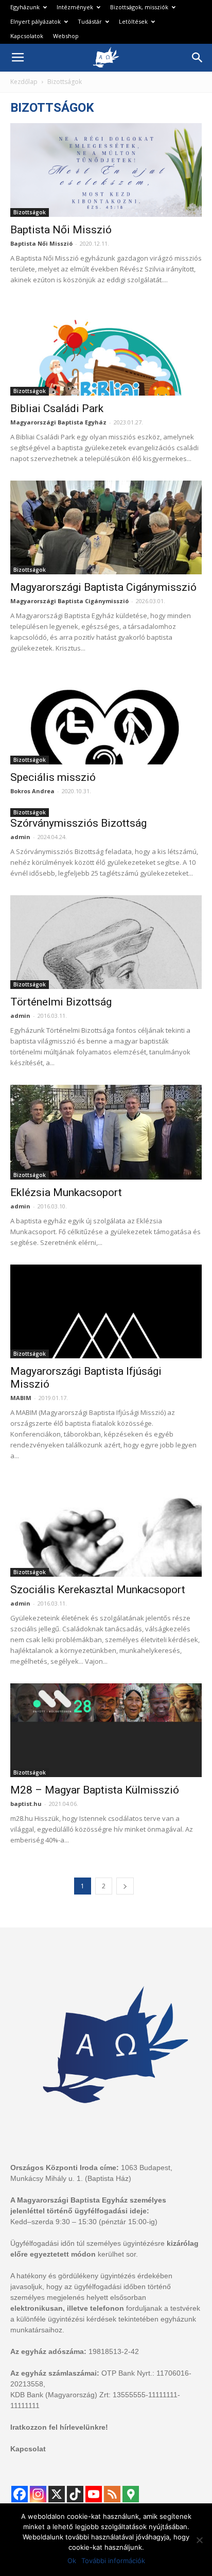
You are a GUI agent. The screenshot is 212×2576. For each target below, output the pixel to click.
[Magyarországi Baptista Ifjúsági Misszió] (106, 1311)
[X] (57, 2494)
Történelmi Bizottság (61, 1002)
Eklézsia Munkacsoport (66, 1192)
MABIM (21, 1398)
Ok (72, 2561)
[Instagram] (38, 2494)
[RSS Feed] (112, 2494)
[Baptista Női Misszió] (106, 170)
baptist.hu (26, 1804)
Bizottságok (30, 212)
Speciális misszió (53, 777)
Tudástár (90, 21)
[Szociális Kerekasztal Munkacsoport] (106, 1527)
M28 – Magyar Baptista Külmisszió (95, 1790)
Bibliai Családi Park (57, 408)
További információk (113, 2561)
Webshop (66, 36)
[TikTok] (75, 2494)
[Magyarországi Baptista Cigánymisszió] (106, 527)
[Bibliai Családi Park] (106, 349)
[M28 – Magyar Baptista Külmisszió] (106, 1730)
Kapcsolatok (27, 36)
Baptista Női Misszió (61, 230)
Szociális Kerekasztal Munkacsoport (98, 1590)
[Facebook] (20, 2494)
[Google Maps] (131, 2494)
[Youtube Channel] (94, 2494)
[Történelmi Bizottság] (106, 942)
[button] (198, 58)
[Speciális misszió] (106, 717)
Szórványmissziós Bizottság (78, 823)
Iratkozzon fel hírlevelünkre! (59, 2427)
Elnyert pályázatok (36, 21)
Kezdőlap (24, 82)
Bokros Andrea (32, 791)
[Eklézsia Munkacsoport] (106, 1132)
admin (20, 837)
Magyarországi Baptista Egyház (58, 422)
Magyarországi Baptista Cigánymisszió (103, 587)
